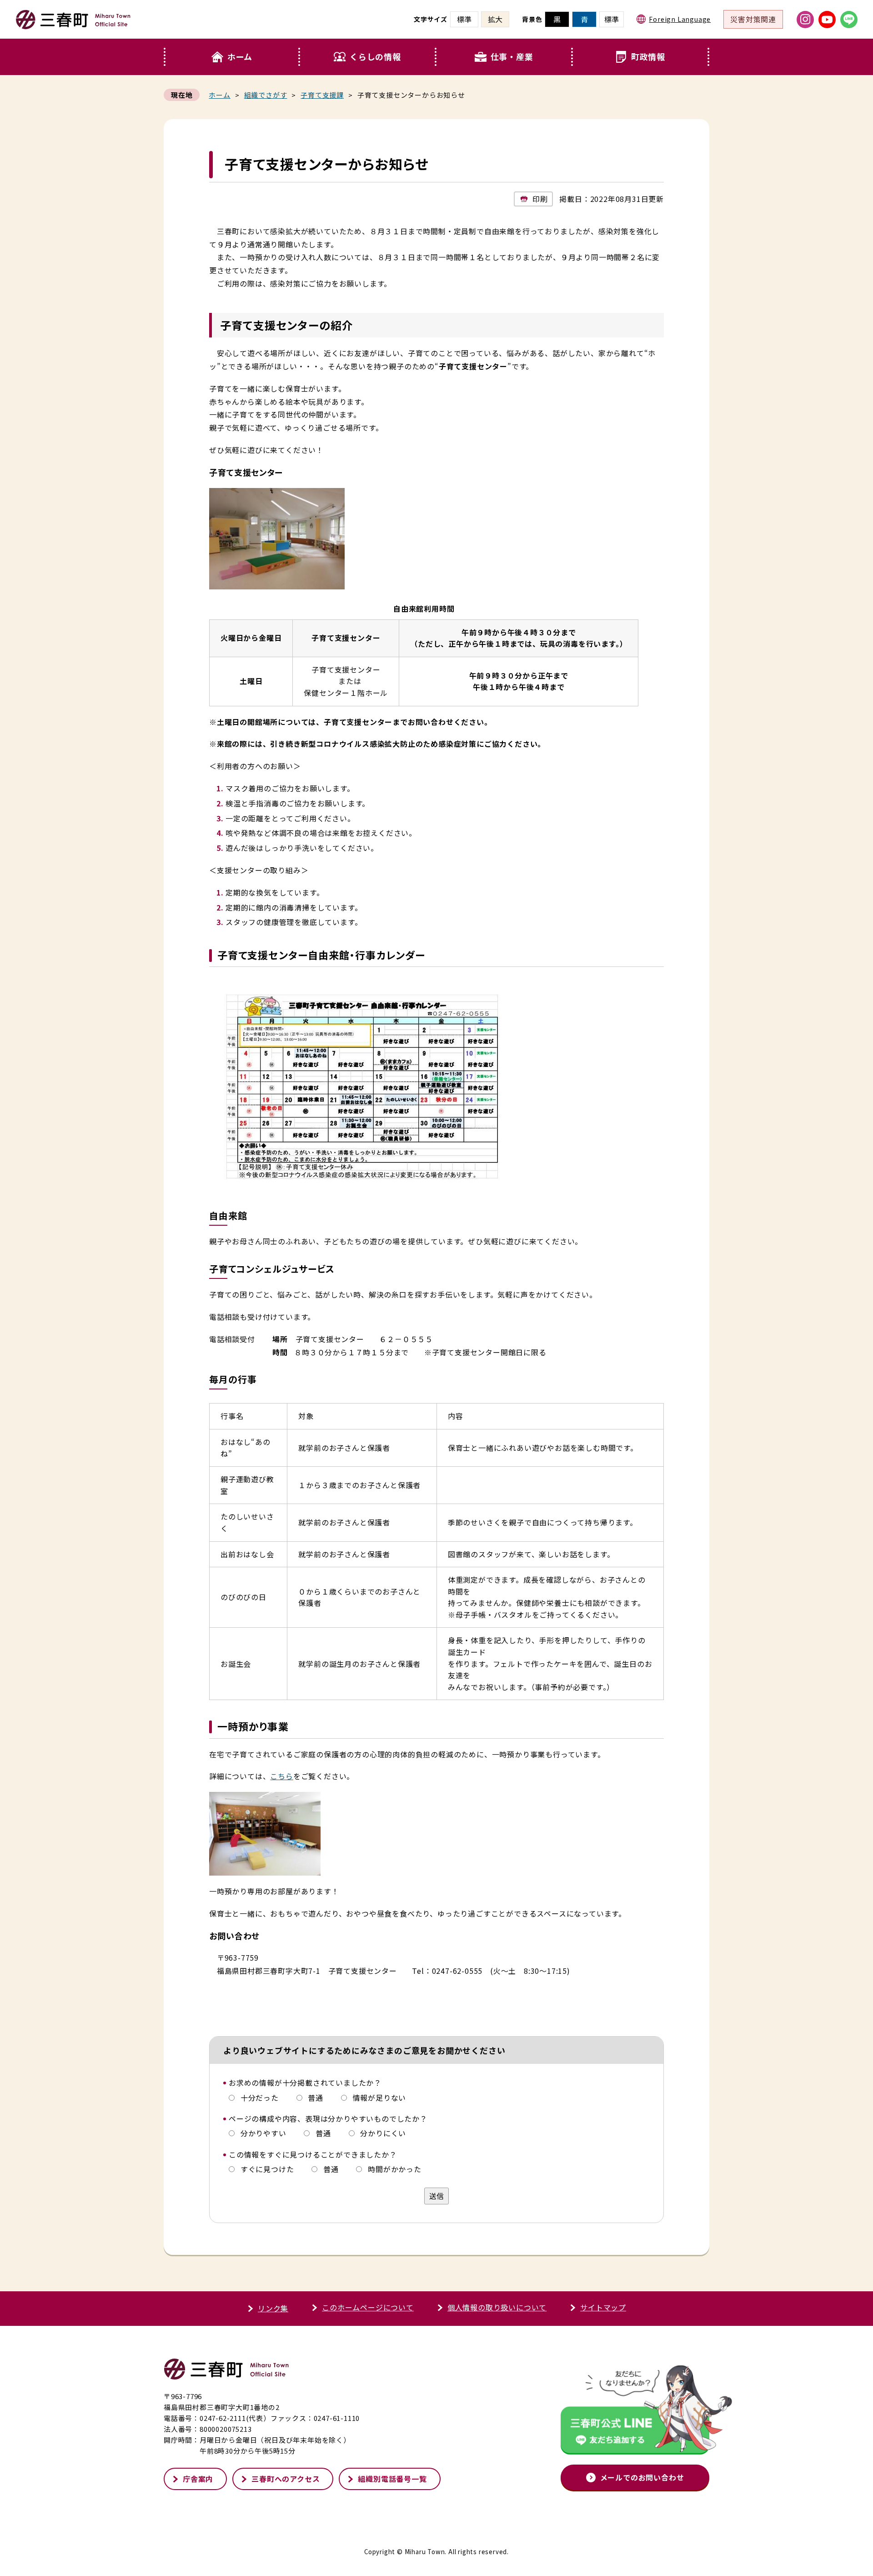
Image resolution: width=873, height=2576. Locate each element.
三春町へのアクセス (286, 2479)
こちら (281, 1776)
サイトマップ (603, 2307)
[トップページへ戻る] (73, 25)
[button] (368, 57)
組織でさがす (266, 95)
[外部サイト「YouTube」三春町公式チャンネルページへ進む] (827, 20)
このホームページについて (368, 2307)
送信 (436, 2196)
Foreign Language (680, 19)
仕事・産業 (512, 56)
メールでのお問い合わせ (642, 2477)
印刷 (540, 199)
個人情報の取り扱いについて (497, 2307)
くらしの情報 (375, 56)
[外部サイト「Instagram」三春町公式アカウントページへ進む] (805, 20)
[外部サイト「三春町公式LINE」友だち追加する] (635, 2412)
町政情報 (648, 56)
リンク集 (273, 2308)
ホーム (240, 56)
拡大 (495, 19)
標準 (612, 19)
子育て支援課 (322, 95)
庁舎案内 (198, 2479)
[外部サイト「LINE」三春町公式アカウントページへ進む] (849, 20)
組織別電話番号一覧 (392, 2479)
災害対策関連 (753, 19)
